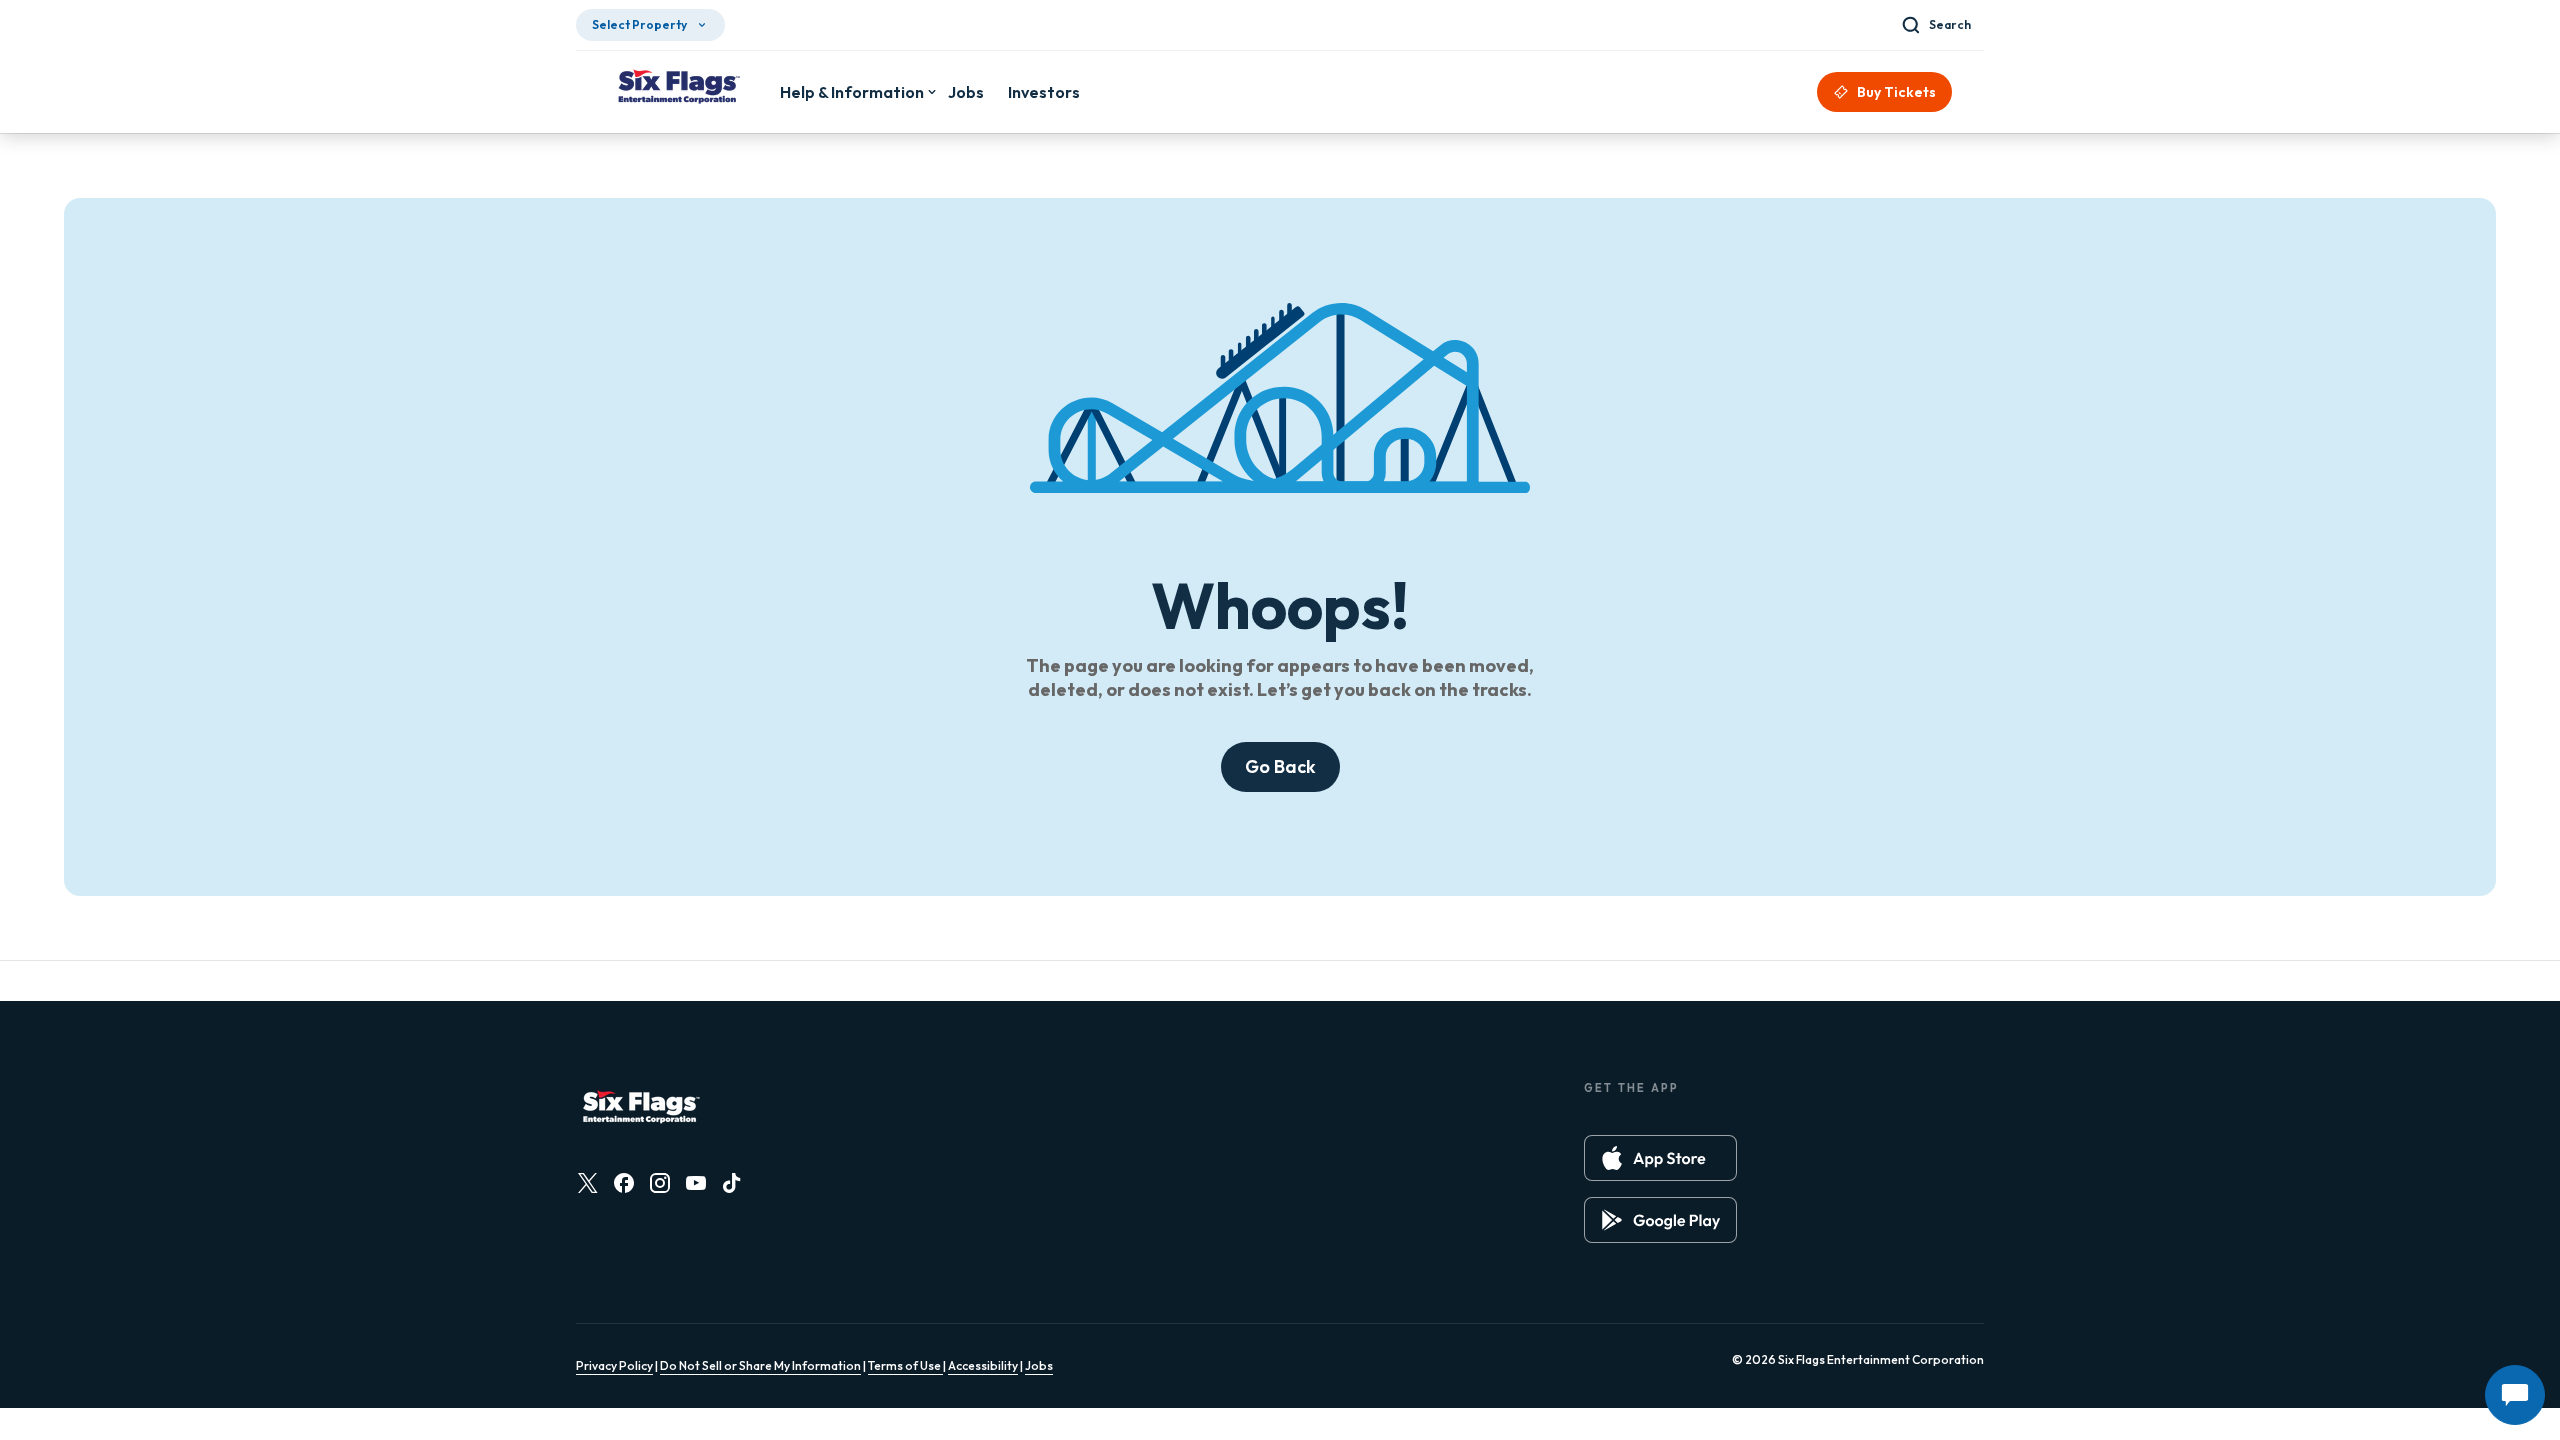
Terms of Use (905, 1365)
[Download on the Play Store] (1660, 1220)
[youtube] (696, 1183)
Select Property (639, 24)
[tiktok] (732, 1183)
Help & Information (852, 92)
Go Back (1280, 766)
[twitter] (588, 1183)
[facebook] (624, 1183)
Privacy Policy (614, 1365)
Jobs (1039, 1365)
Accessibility (983, 1365)
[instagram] (660, 1183)
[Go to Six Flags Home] (678, 89)
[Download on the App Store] (1660, 1158)
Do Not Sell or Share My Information (760, 1365)
